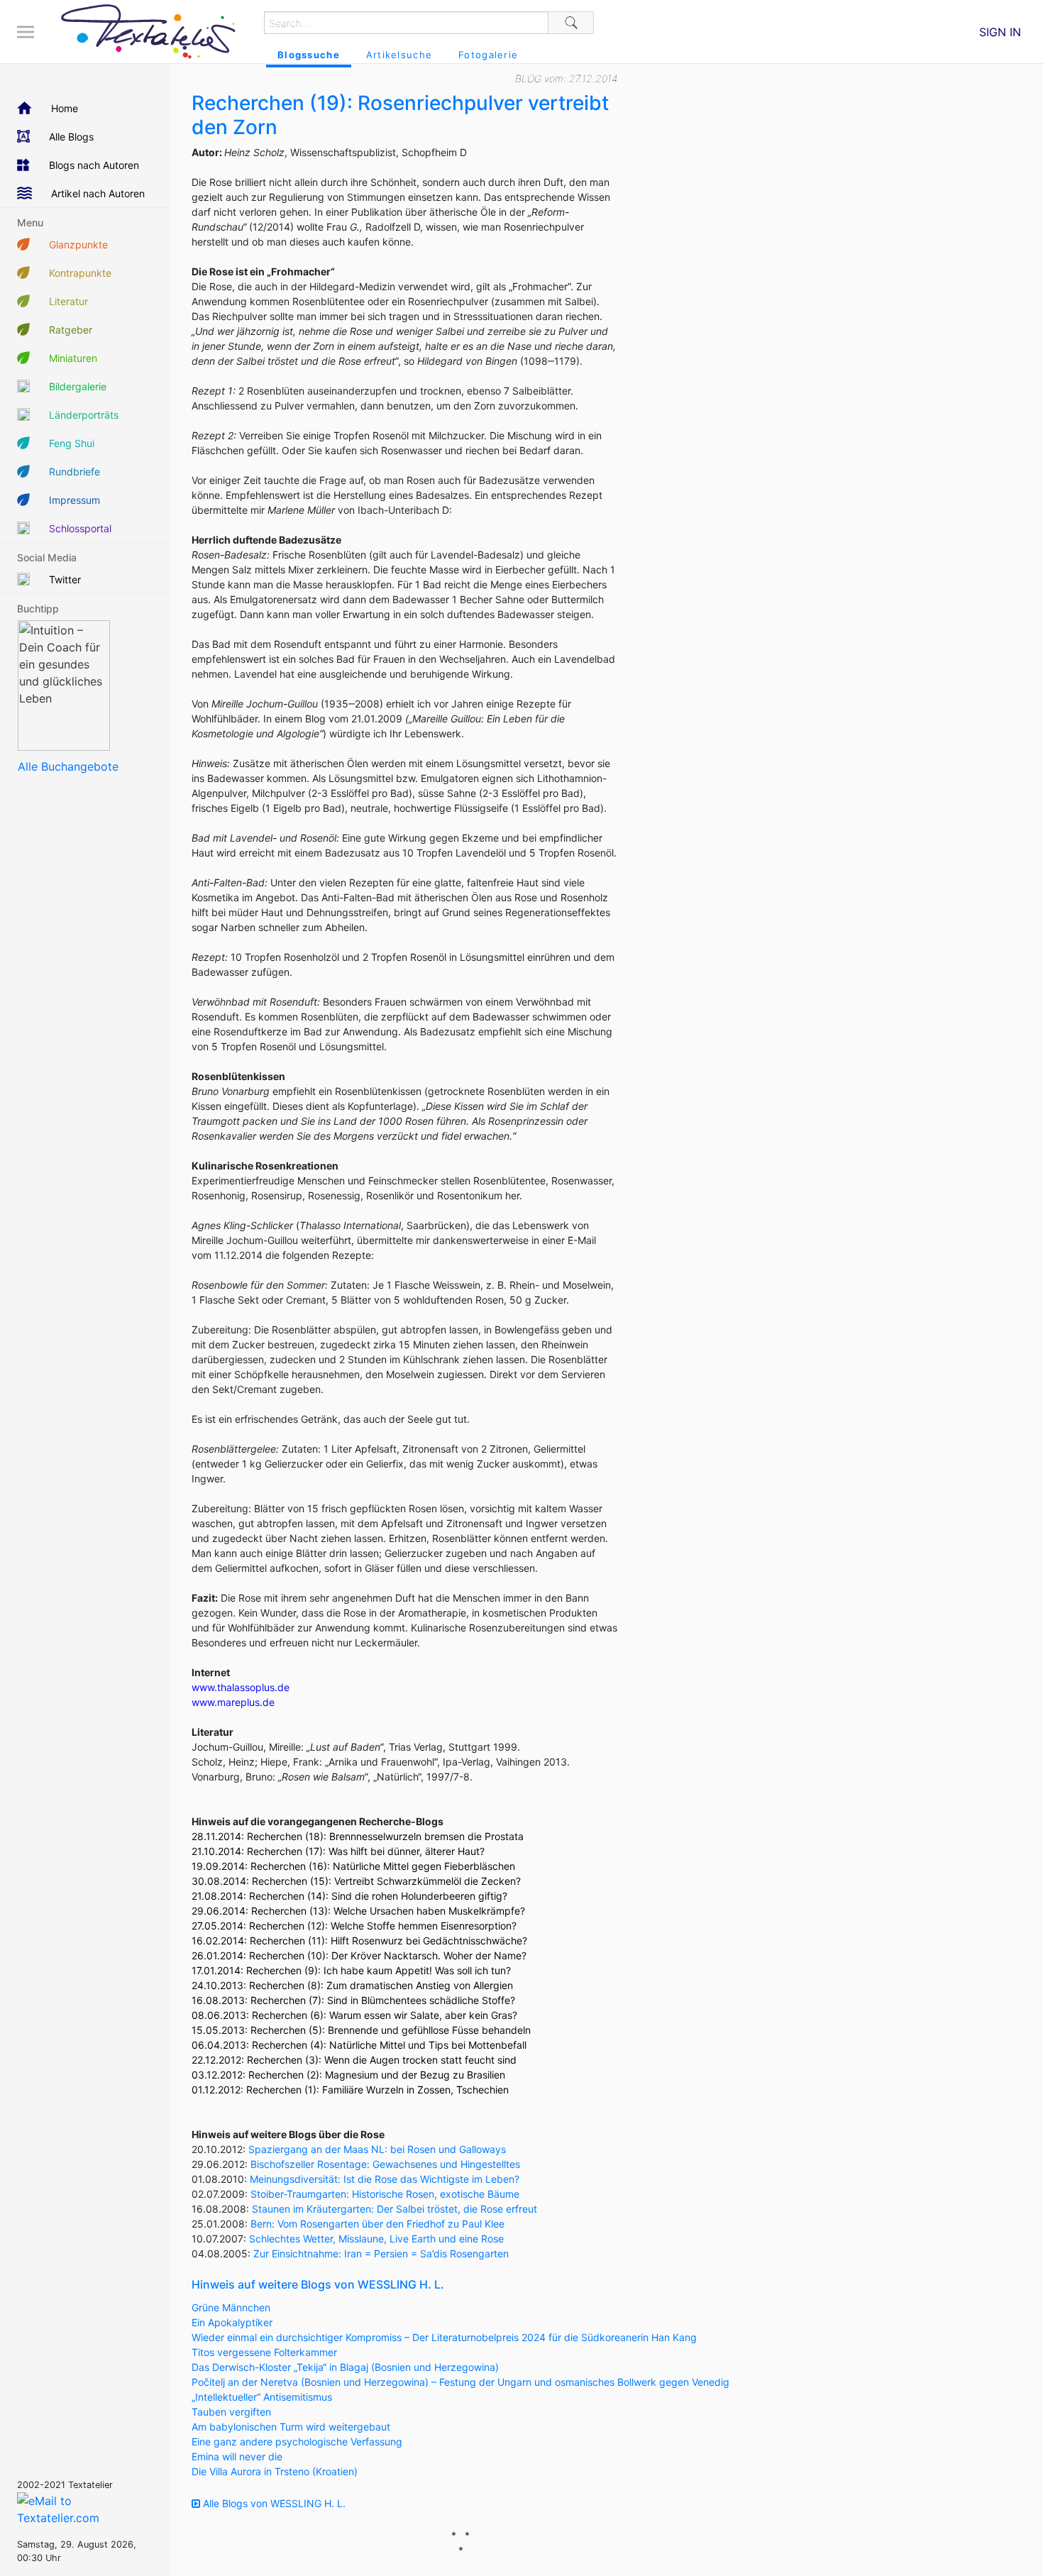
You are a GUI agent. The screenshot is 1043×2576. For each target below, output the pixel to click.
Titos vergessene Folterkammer (264, 2352)
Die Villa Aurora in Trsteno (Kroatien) (275, 2471)
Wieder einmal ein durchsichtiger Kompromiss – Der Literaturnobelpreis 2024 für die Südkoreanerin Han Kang (444, 2337)
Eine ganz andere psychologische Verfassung (297, 2442)
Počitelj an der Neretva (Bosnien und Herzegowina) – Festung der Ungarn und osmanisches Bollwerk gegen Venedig (460, 2382)
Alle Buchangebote (68, 766)
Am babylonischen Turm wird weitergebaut (291, 2427)
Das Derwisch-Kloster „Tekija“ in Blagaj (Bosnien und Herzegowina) (345, 2367)
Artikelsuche (399, 55)
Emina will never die (237, 2456)
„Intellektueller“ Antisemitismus (262, 2397)
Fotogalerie (488, 55)
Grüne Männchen (231, 2307)
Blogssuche (309, 55)
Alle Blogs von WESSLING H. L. (273, 2503)
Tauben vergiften (231, 2412)
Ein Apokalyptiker (232, 2322)
